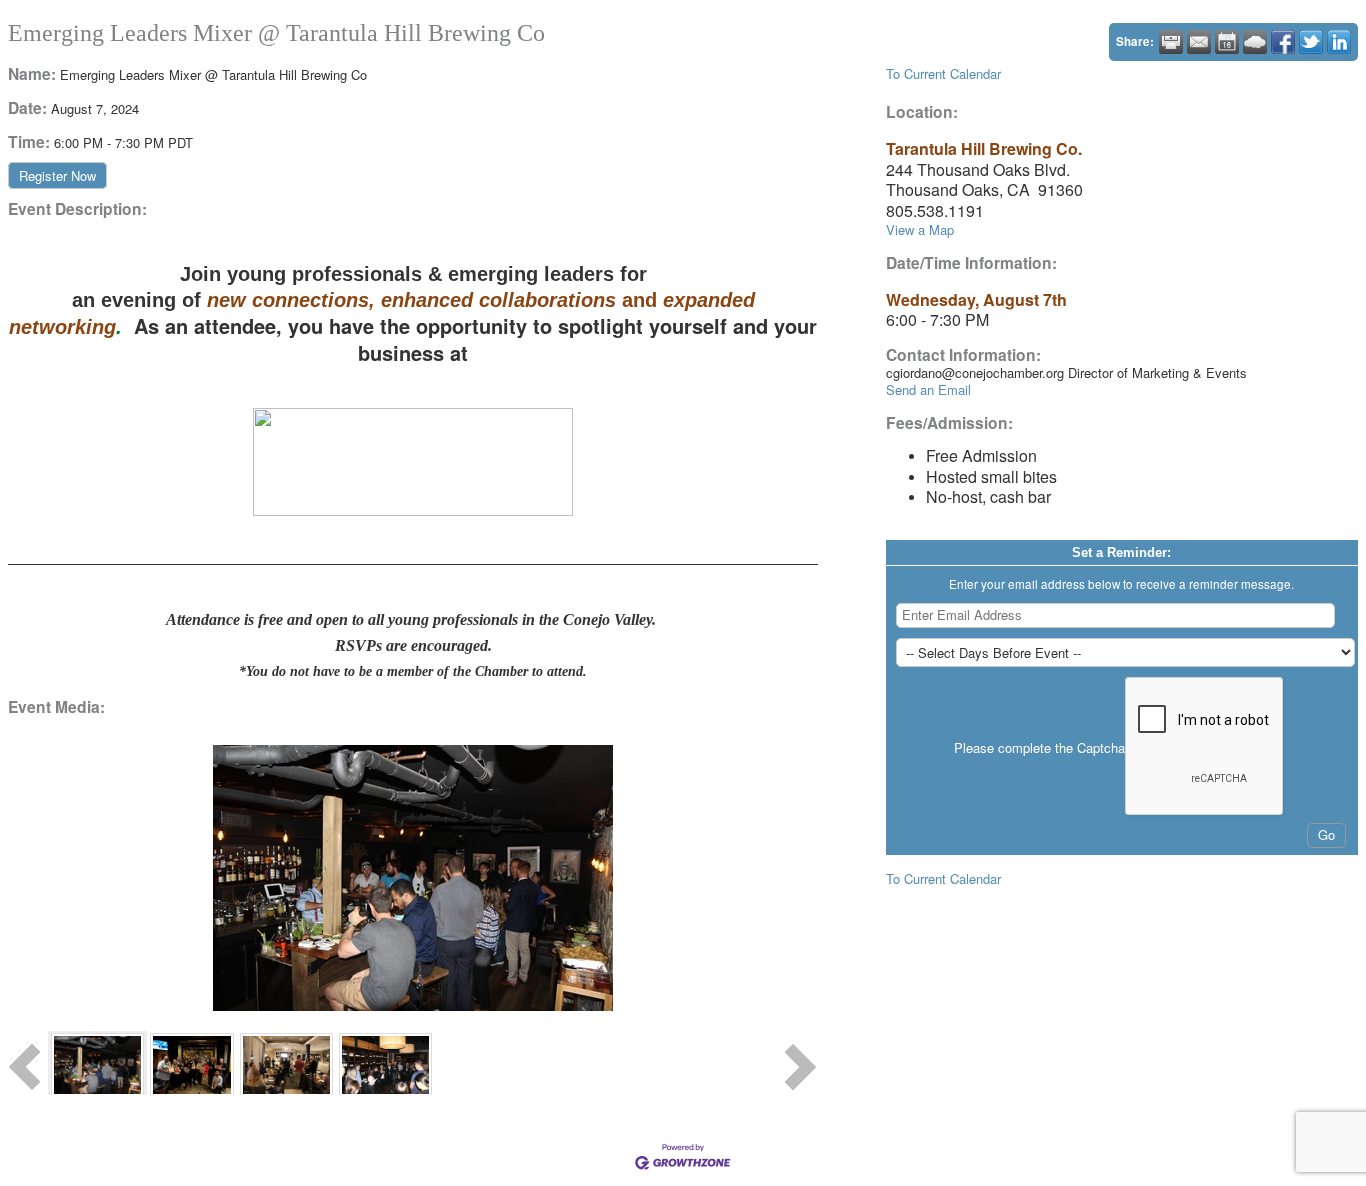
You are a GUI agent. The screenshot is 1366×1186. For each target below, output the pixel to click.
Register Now (57, 175)
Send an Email (928, 389)
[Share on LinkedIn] (1339, 42)
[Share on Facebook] (1283, 42)
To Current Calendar (943, 73)
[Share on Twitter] (1311, 42)
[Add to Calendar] (1227, 42)
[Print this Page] (1171, 42)
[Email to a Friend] (1199, 42)
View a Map (920, 229)
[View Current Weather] (1255, 42)
